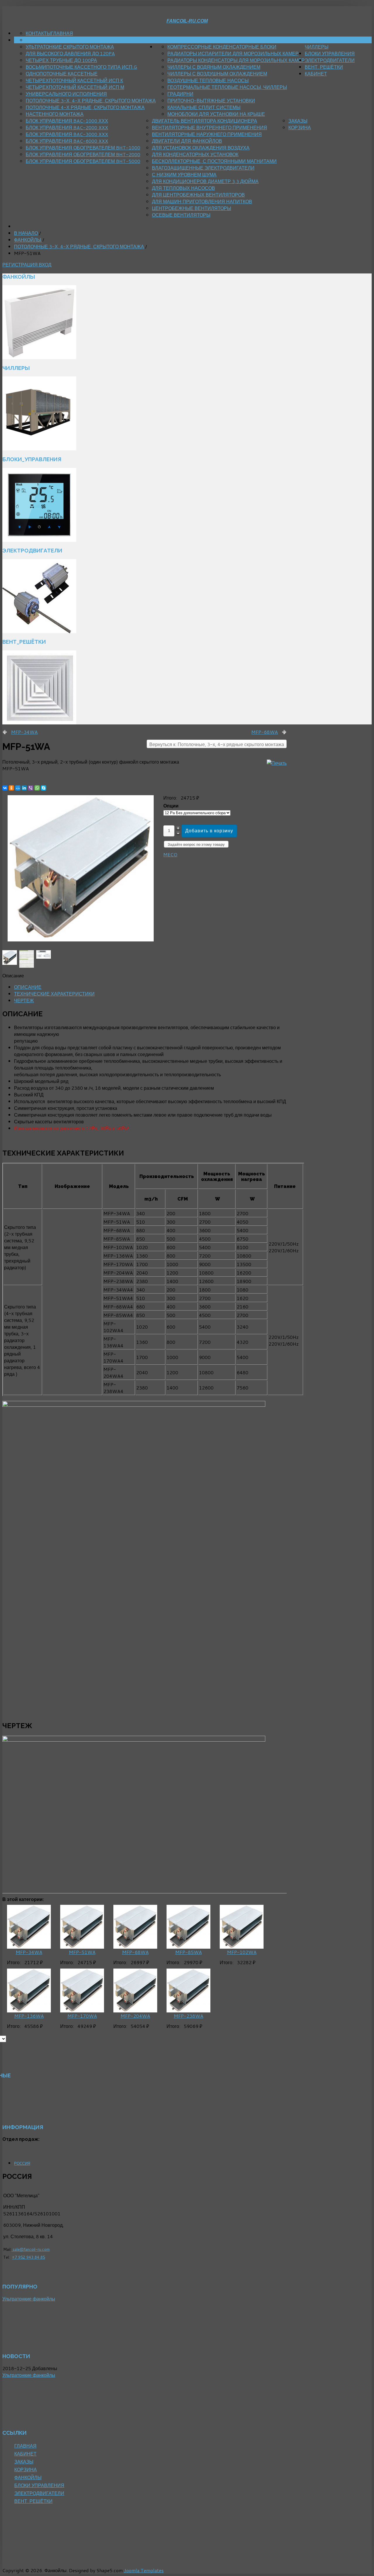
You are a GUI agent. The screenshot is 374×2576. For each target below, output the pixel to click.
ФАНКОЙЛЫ (169, 40)
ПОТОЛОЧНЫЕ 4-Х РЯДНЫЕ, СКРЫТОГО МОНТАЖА (85, 107)
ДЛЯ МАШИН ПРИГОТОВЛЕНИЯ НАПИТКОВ (202, 201)
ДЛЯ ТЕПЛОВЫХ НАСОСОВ (183, 188)
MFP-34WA (24, 732)
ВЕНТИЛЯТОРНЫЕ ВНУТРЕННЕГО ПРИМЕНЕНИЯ (209, 127)
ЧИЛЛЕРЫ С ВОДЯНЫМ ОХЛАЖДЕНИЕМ (214, 67)
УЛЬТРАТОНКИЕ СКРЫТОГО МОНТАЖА (70, 47)
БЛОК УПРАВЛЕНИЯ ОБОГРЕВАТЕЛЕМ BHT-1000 (83, 148)
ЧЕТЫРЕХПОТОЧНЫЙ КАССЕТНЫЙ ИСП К (74, 80)
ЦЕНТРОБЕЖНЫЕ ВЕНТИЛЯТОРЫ (192, 208)
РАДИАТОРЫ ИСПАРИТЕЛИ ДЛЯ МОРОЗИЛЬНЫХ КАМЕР (233, 53)
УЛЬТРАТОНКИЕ (44, 40)
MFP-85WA (189, 1952)
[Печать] (277, 763)
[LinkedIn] (24, 788)
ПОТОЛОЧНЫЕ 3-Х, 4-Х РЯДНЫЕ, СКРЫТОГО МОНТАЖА (91, 100)
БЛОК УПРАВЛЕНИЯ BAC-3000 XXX (67, 134)
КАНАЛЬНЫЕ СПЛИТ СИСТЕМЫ (204, 107)
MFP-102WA (242, 1952)
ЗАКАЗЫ (298, 121)
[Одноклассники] (11, 788)
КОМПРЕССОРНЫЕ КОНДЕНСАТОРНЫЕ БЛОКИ (222, 47)
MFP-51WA (82, 1952)
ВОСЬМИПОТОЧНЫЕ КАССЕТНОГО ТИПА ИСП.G (81, 67)
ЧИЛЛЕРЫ (317, 47)
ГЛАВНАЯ (62, 33)
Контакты (38, 33)
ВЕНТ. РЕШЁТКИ (324, 67)
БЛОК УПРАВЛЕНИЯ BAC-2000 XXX (67, 127)
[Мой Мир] (18, 788)
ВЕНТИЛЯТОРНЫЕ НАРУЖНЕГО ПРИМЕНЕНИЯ (207, 134)
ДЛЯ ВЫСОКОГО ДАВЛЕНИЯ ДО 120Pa (70, 53)
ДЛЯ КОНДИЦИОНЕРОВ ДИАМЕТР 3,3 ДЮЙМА (205, 181)
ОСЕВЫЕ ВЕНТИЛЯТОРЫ (181, 215)
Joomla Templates (144, 2570)
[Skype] (44, 788)
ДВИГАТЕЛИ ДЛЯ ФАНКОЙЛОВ (187, 141)
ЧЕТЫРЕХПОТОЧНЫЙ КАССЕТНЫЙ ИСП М (75, 87)
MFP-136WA (29, 2016)
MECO (170, 854)
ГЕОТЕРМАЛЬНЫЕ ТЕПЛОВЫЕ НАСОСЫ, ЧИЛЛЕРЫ (227, 87)
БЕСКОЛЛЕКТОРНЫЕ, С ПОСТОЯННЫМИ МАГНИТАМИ (214, 161)
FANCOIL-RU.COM (187, 21)
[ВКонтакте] (5, 788)
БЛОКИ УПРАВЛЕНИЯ (330, 53)
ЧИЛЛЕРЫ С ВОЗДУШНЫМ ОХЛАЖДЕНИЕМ (217, 74)
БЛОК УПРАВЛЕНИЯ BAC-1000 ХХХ (67, 121)
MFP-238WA (189, 2016)
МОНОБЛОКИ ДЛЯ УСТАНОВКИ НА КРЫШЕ (216, 114)
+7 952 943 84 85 (28, 2257)
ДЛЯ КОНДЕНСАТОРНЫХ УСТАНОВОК (195, 154)
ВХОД (45, 265)
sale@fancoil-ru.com (31, 2249)
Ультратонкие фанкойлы (29, 2299)
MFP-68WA (265, 732)
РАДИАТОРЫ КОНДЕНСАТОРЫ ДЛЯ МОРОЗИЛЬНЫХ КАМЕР (236, 60)
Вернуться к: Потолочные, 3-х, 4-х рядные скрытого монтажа (217, 744)
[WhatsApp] (37, 788)
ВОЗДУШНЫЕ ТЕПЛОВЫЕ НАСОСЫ (208, 80)
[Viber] (31, 788)
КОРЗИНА (300, 127)
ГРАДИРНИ (180, 94)
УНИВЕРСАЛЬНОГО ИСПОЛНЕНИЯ (66, 94)
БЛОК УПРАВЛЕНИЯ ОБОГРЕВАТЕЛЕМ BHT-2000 (83, 154)
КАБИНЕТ (316, 74)
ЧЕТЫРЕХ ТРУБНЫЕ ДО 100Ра (61, 60)
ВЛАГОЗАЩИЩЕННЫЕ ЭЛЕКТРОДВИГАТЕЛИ (203, 168)
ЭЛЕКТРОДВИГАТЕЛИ (330, 60)
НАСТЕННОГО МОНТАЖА (55, 114)
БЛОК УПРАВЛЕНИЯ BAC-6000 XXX (67, 141)
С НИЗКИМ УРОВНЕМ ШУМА (184, 174)
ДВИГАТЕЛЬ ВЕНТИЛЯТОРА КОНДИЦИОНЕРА (205, 121)
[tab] (28, 987)
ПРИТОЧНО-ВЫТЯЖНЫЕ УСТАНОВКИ (211, 100)
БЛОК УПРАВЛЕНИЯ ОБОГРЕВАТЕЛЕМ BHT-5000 (83, 161)
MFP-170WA (82, 2016)
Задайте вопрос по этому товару (196, 844)
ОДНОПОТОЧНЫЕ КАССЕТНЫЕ (62, 74)
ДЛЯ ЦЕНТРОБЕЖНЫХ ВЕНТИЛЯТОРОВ (198, 195)
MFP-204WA (135, 2016)
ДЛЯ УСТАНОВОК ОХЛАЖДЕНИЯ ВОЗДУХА (201, 148)
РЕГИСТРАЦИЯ (21, 265)
